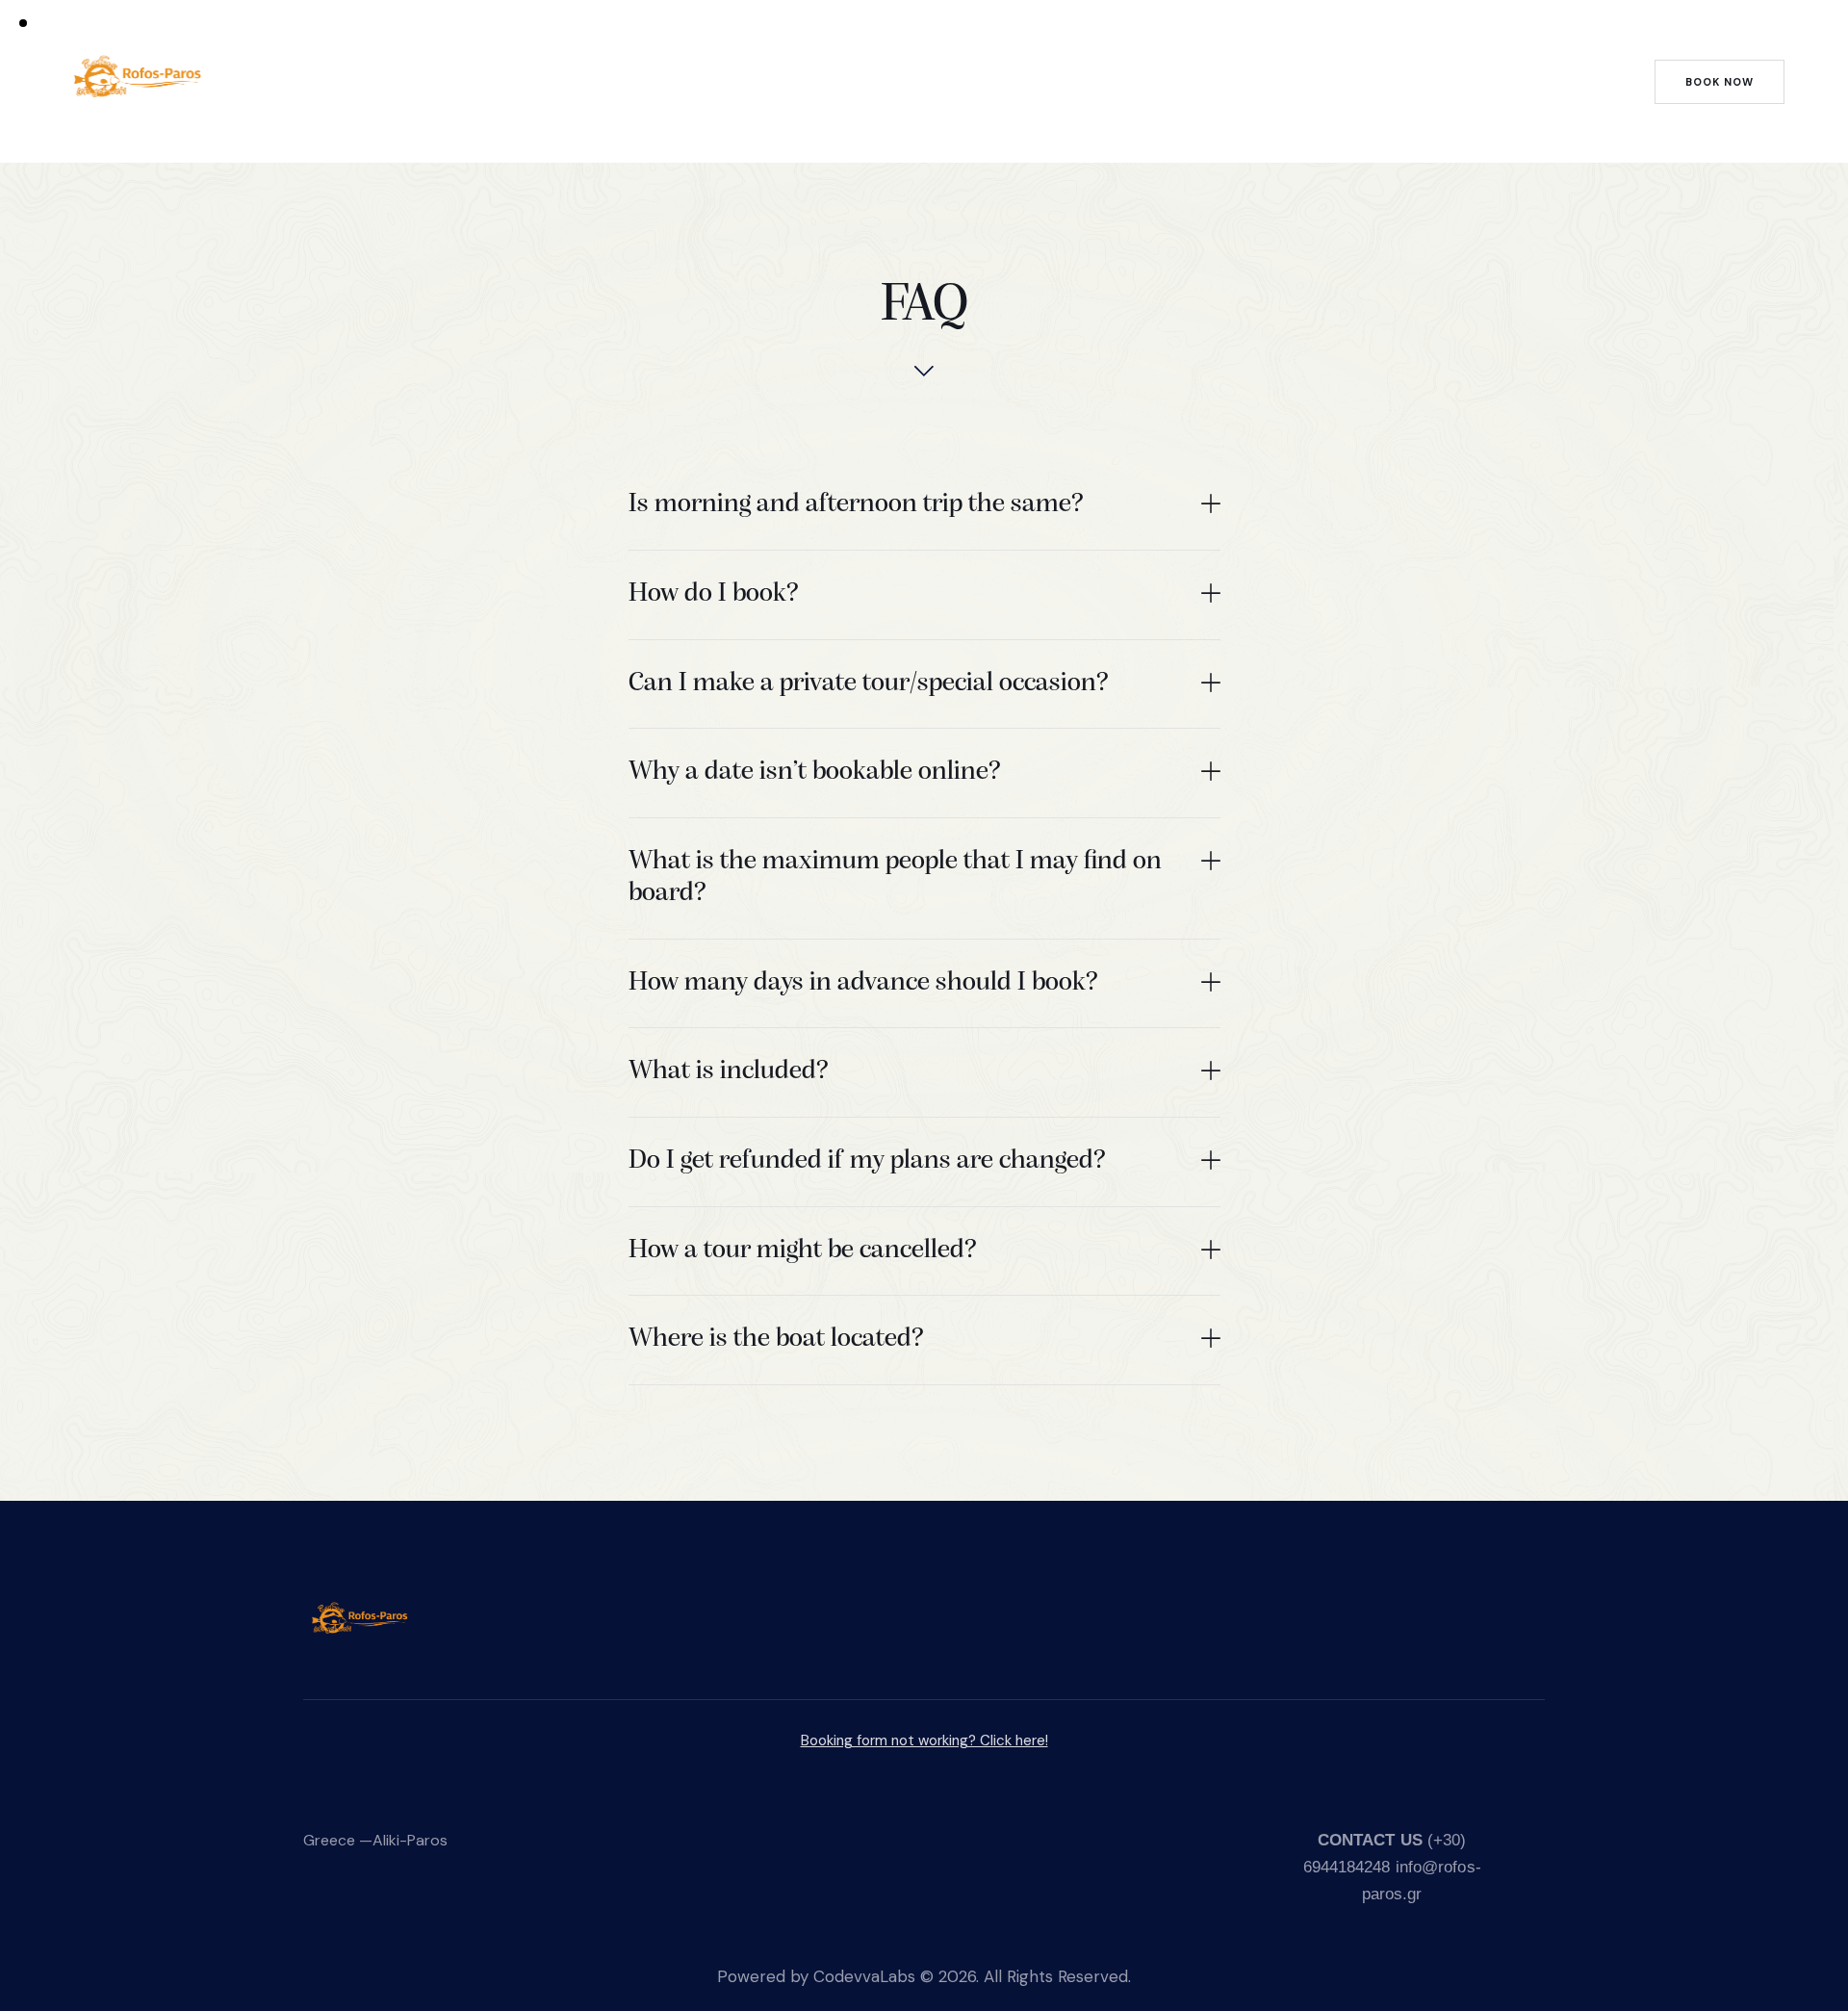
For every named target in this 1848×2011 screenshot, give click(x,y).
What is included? (729, 1071)
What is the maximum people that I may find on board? (895, 878)
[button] (924, 506)
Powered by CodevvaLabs (816, 1976)
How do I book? (714, 594)
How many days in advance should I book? (863, 983)
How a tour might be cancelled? (803, 1250)
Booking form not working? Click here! (924, 1740)
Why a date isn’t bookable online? (815, 772)
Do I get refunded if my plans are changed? (867, 1161)
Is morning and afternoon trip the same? (856, 504)
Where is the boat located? (776, 1339)
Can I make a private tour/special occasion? (869, 683)
